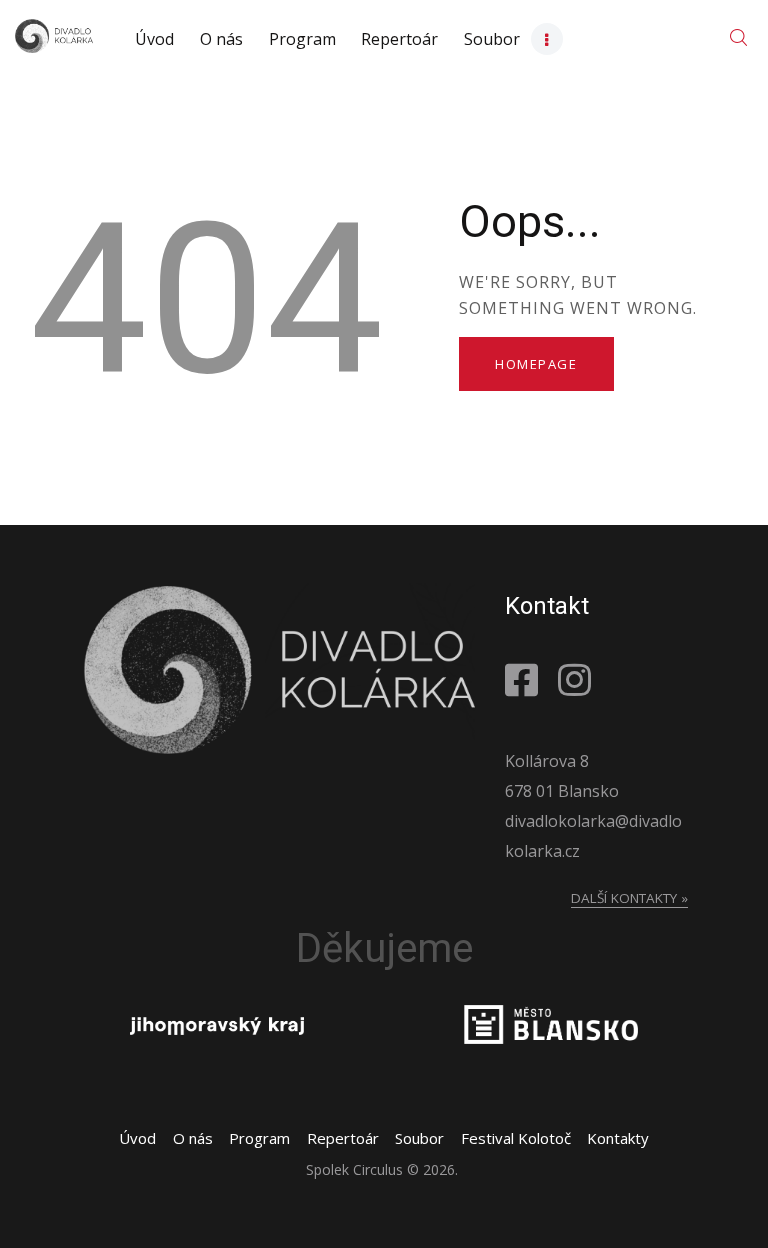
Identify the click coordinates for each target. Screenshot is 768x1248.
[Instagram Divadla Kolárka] (579, 679)
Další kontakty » (629, 898)
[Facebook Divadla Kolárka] (526, 679)
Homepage (536, 364)
